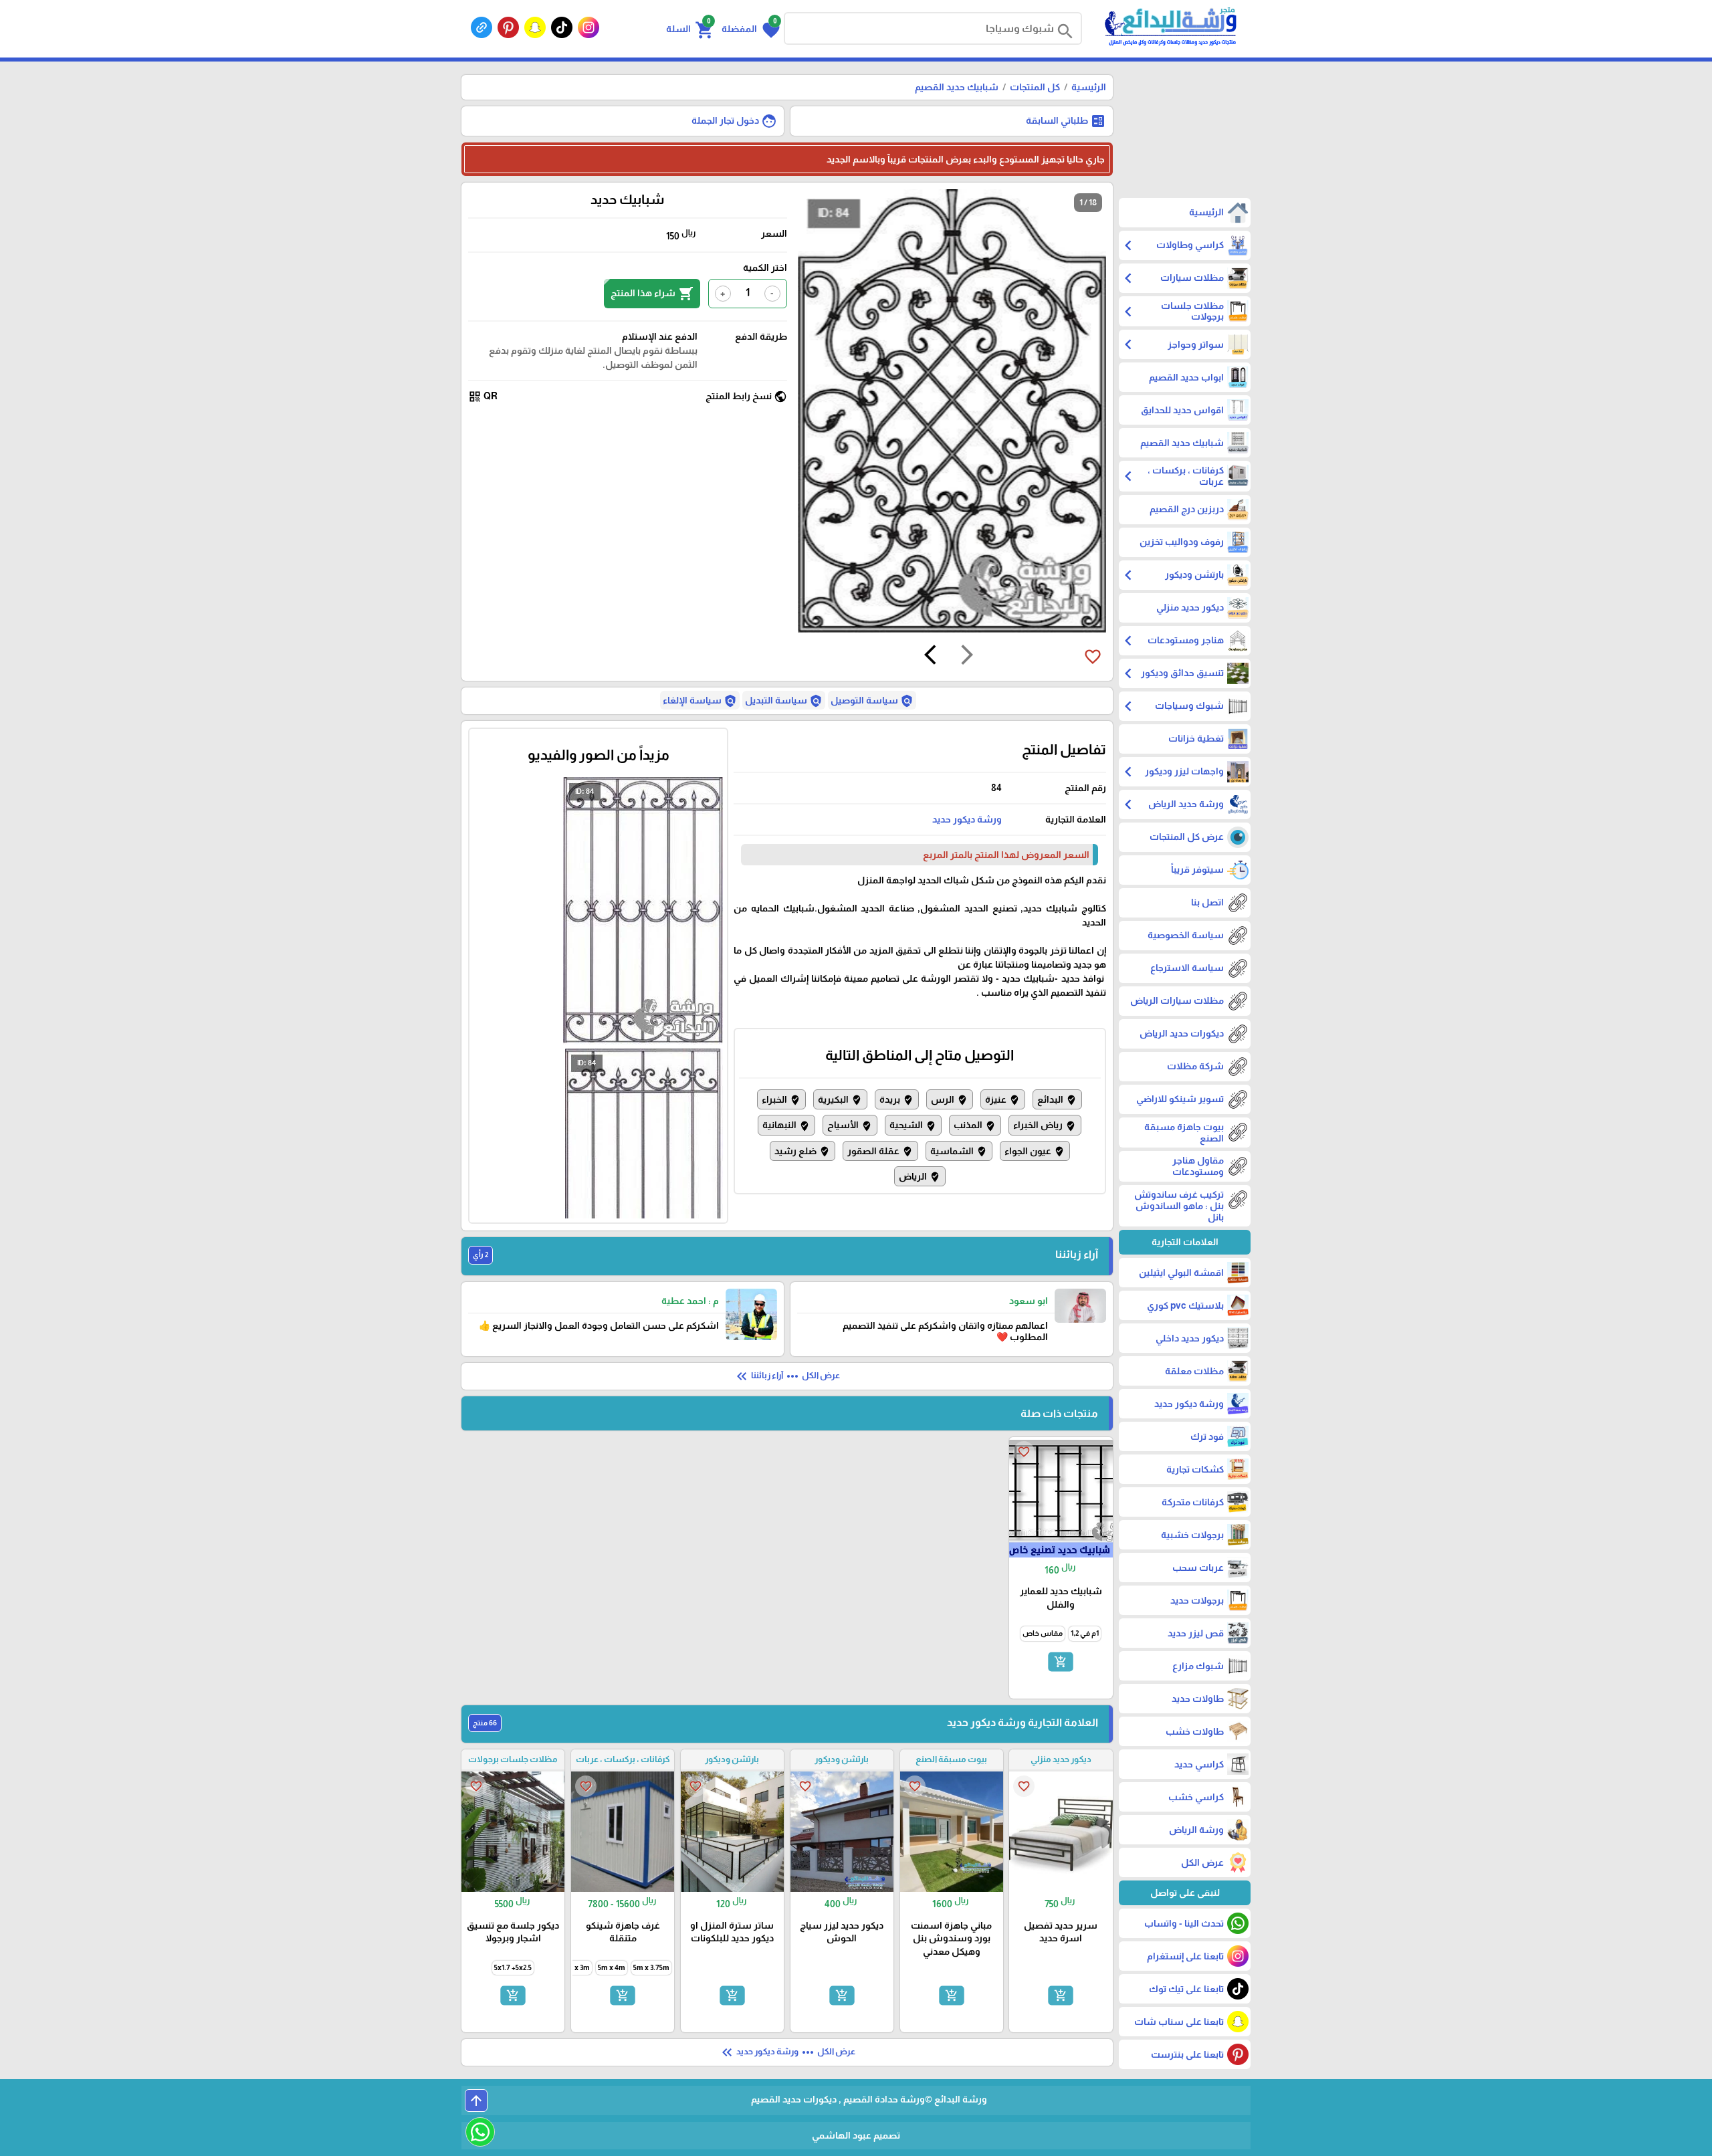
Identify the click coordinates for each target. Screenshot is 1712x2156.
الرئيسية (1089, 87)
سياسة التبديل (784, 701)
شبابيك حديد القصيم (957, 87)
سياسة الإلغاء (700, 701)
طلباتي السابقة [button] (1066, 121)
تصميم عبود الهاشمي (856, 2135)
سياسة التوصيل (872, 701)
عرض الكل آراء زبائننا (787, 1376)
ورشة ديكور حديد (967, 819)
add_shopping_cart (1061, 1661)
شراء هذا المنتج (652, 294)
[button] (751, 29)
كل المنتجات (1035, 87)
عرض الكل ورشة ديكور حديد (787, 2052)
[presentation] (967, 657)
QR (483, 397)
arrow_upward (476, 2100)
